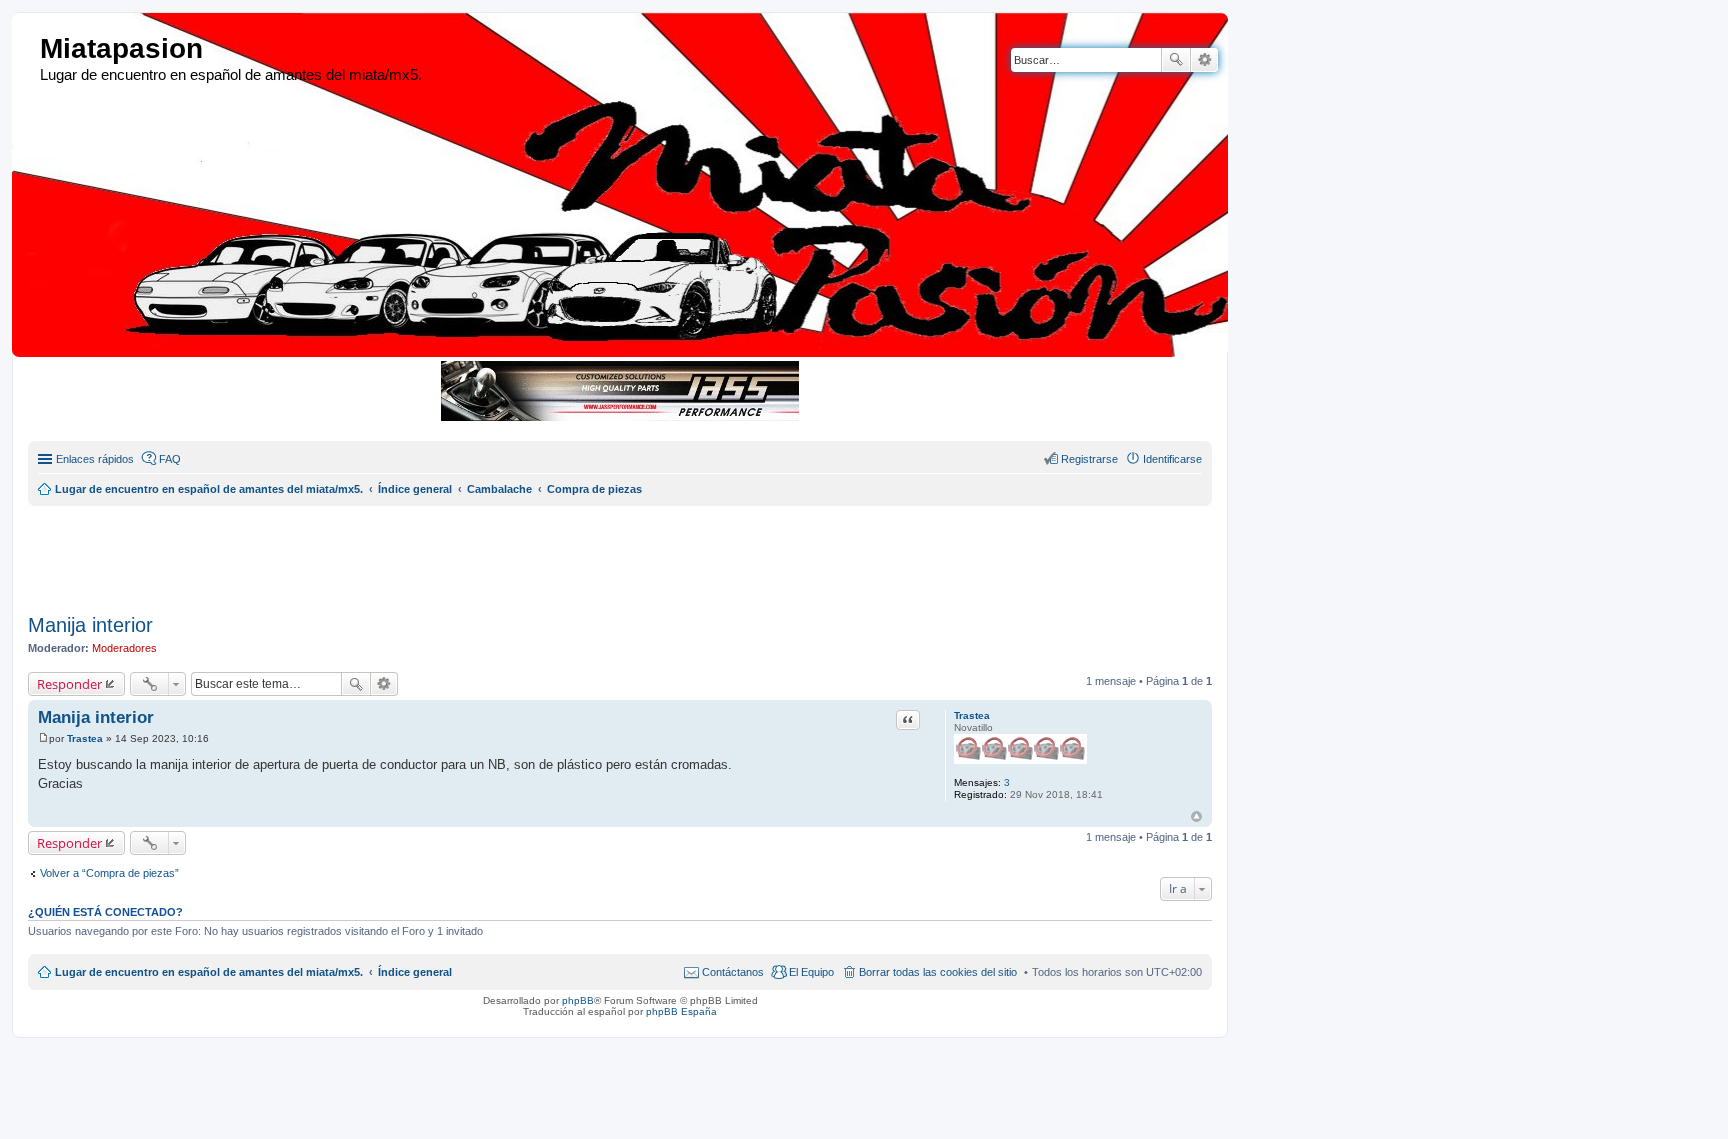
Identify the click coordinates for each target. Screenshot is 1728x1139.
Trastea (972, 715)
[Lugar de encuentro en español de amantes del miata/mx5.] (28, 49)
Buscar (1176, 60)
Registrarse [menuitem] (1089, 459)
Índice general (415, 972)
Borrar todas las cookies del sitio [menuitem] (938, 972)
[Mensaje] (43, 738)
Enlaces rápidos (95, 459)
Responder (69, 684)
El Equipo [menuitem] (811, 972)
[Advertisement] (513, 551)
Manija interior (90, 625)
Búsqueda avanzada (1204, 60)
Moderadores (124, 648)
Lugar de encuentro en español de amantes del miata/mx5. (209, 972)
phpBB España (681, 1011)
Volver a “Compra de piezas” (109, 873)
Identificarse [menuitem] (1172, 459)
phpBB (578, 1000)
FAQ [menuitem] (170, 459)
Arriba (1196, 816)
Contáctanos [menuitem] (733, 972)
